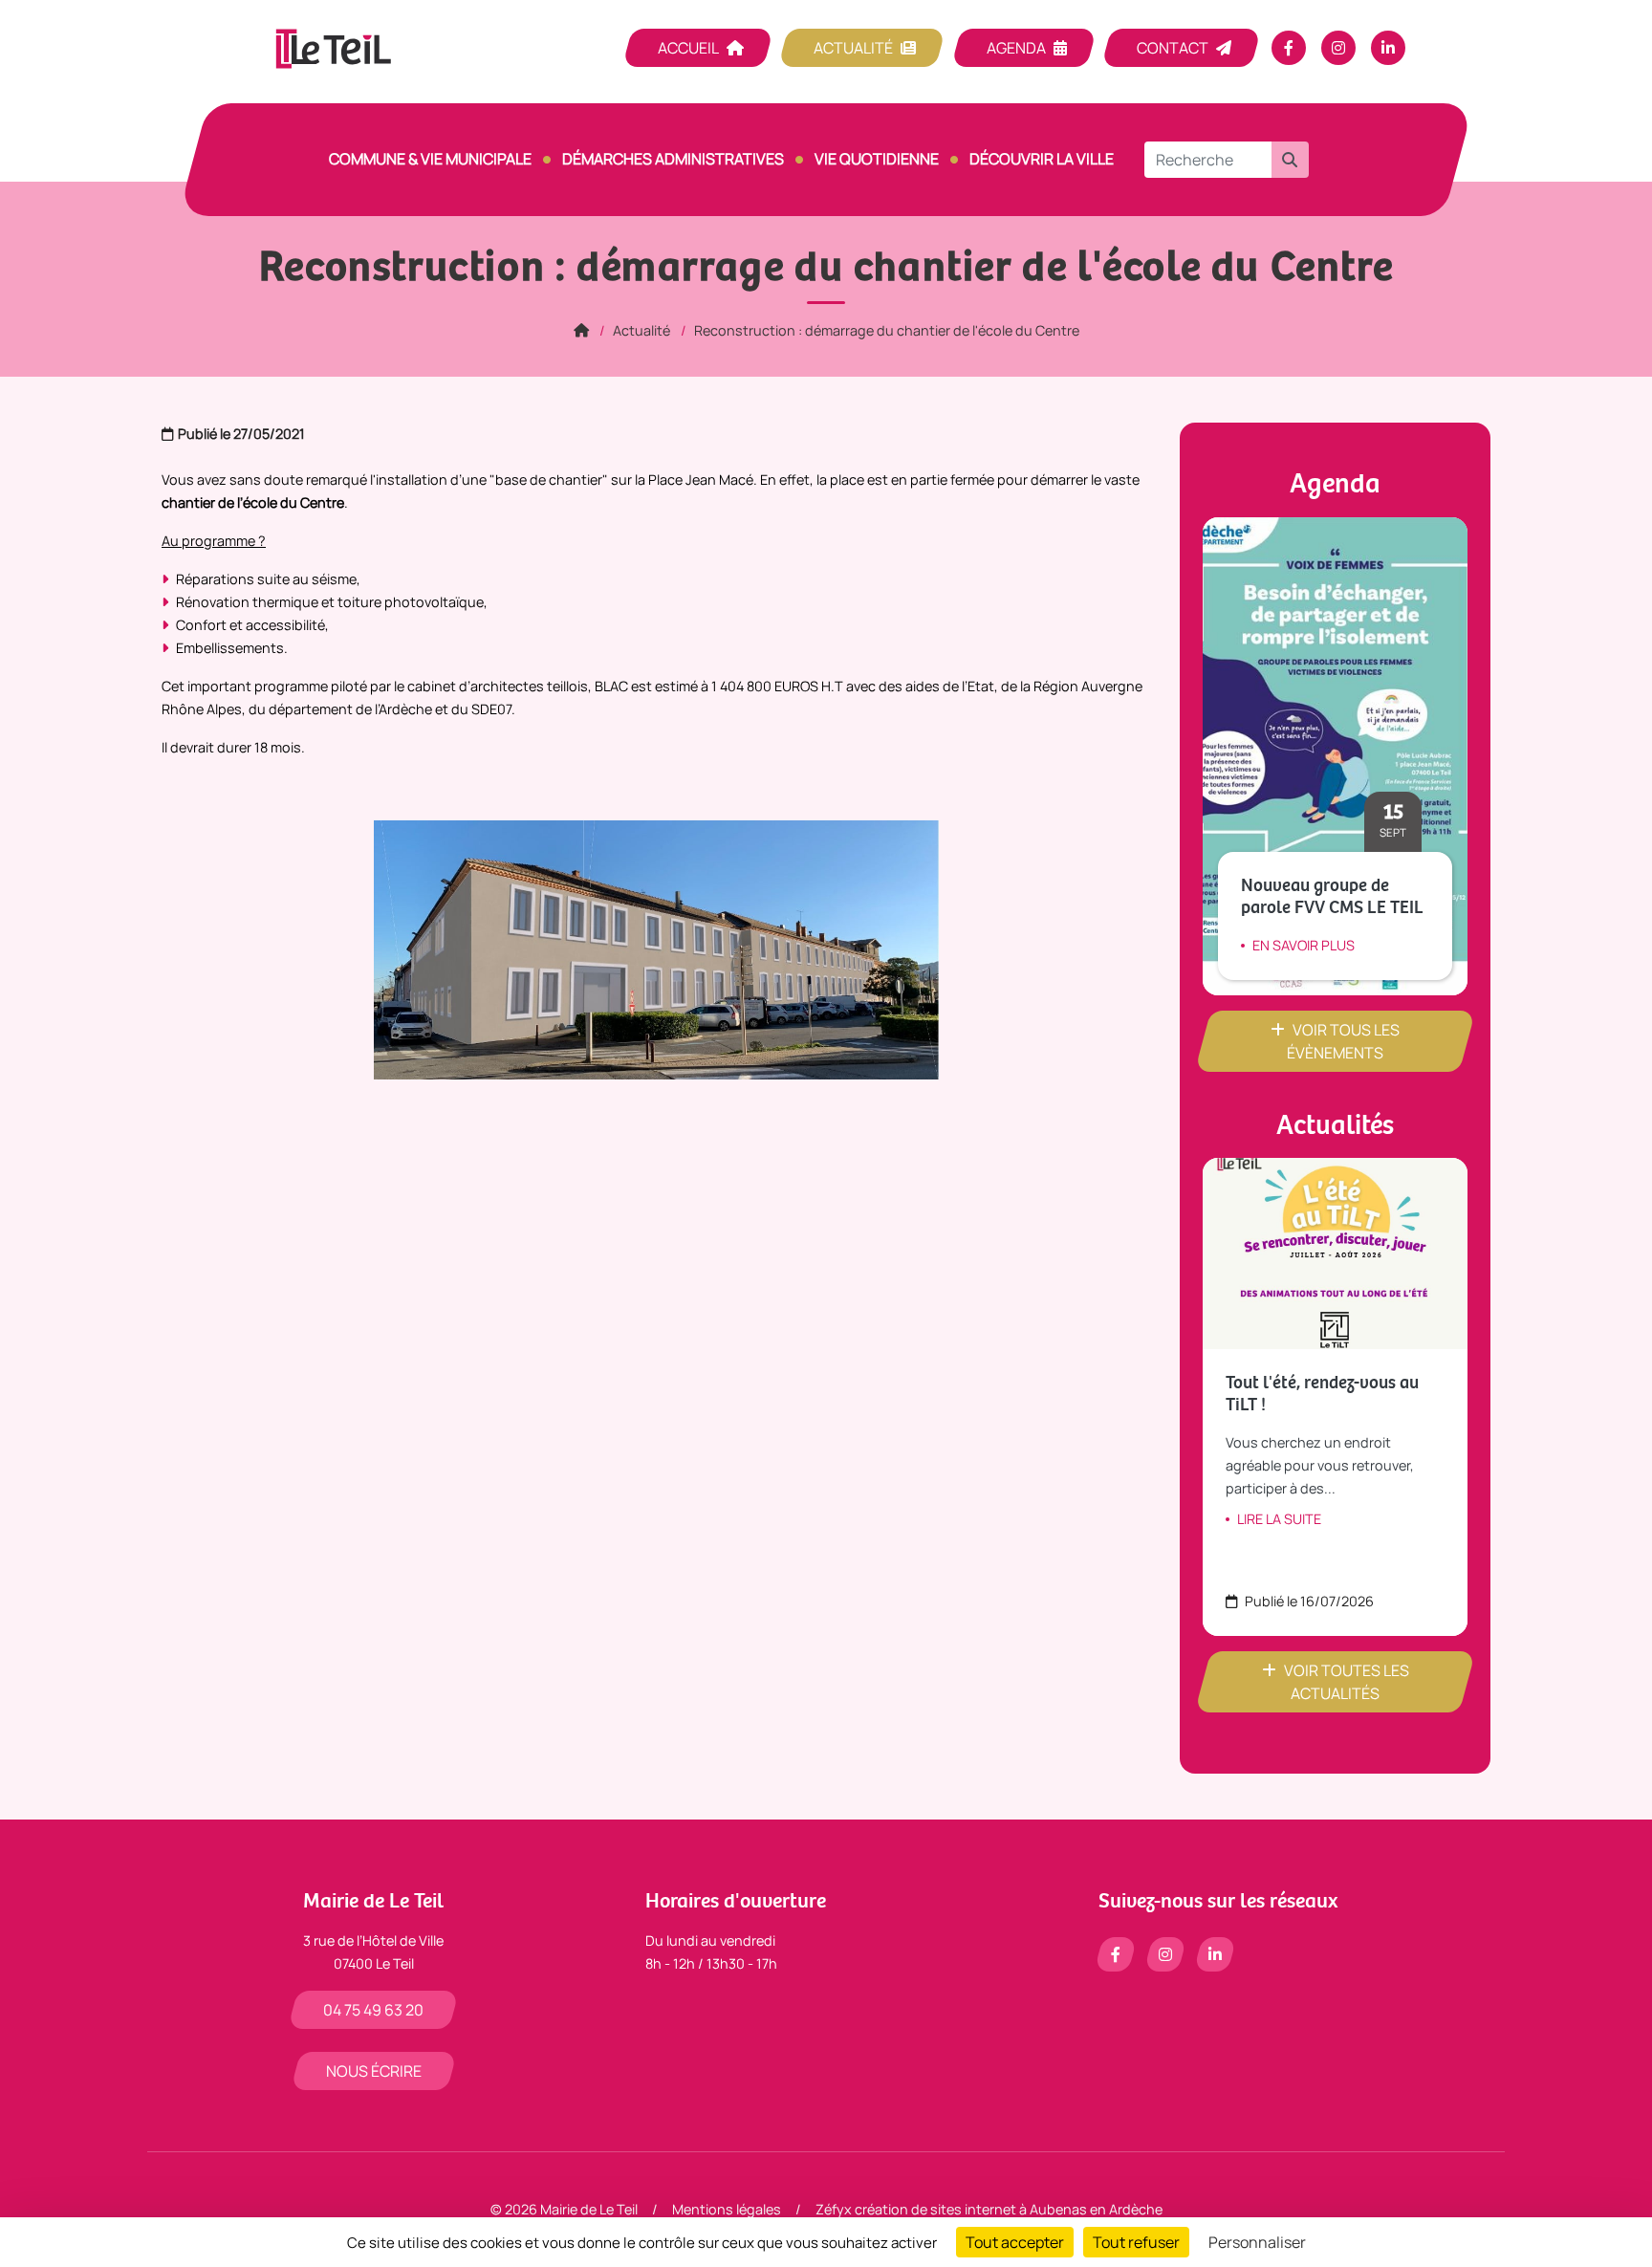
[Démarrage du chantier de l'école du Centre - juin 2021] (656, 949)
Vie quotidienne (877, 159)
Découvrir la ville (1042, 159)
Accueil (688, 48)
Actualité (853, 48)
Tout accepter (1015, 2242)
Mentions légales (727, 2209)
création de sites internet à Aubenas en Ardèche (1009, 2209)
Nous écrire (374, 2071)
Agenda (1016, 48)
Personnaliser (1257, 2242)
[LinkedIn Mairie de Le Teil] (1388, 48)
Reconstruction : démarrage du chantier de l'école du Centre (887, 330)
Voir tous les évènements (1343, 1041)
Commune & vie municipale (430, 159)
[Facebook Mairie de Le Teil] (1289, 48)
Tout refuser (1136, 2242)
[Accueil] (581, 330)
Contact (1173, 48)
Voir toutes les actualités (1347, 1682)
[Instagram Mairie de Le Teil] (1338, 48)
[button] (1290, 160)
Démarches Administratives (673, 159)
